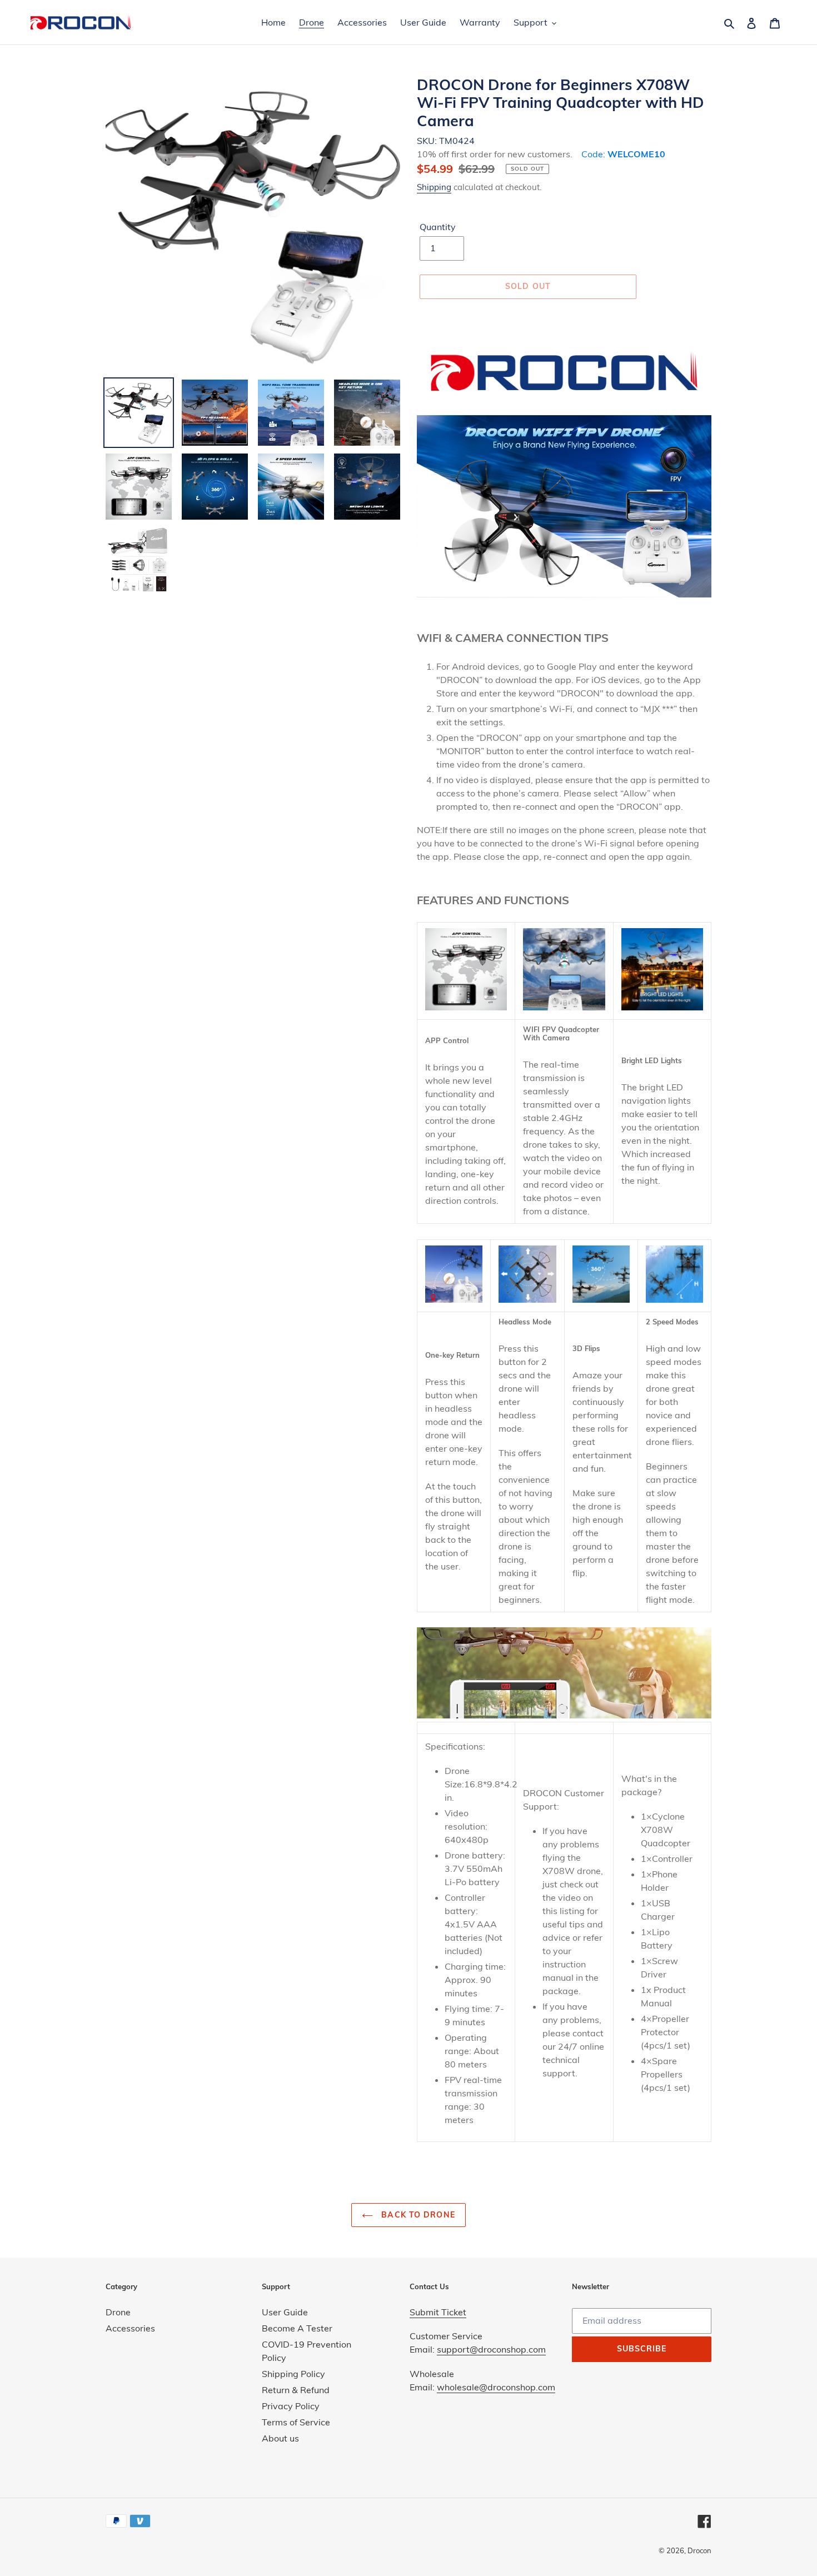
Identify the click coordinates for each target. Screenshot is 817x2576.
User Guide (285, 2312)
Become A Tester (297, 2328)
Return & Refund (296, 2390)
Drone (118, 2312)
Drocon (699, 2550)
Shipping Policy (293, 2374)
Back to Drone (417, 2215)
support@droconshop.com (491, 2349)
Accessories (130, 2328)
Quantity (438, 227)
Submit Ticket (438, 2312)
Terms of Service (296, 2422)
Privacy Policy (291, 2406)
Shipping (434, 187)
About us (280, 2438)
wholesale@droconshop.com (496, 2387)
